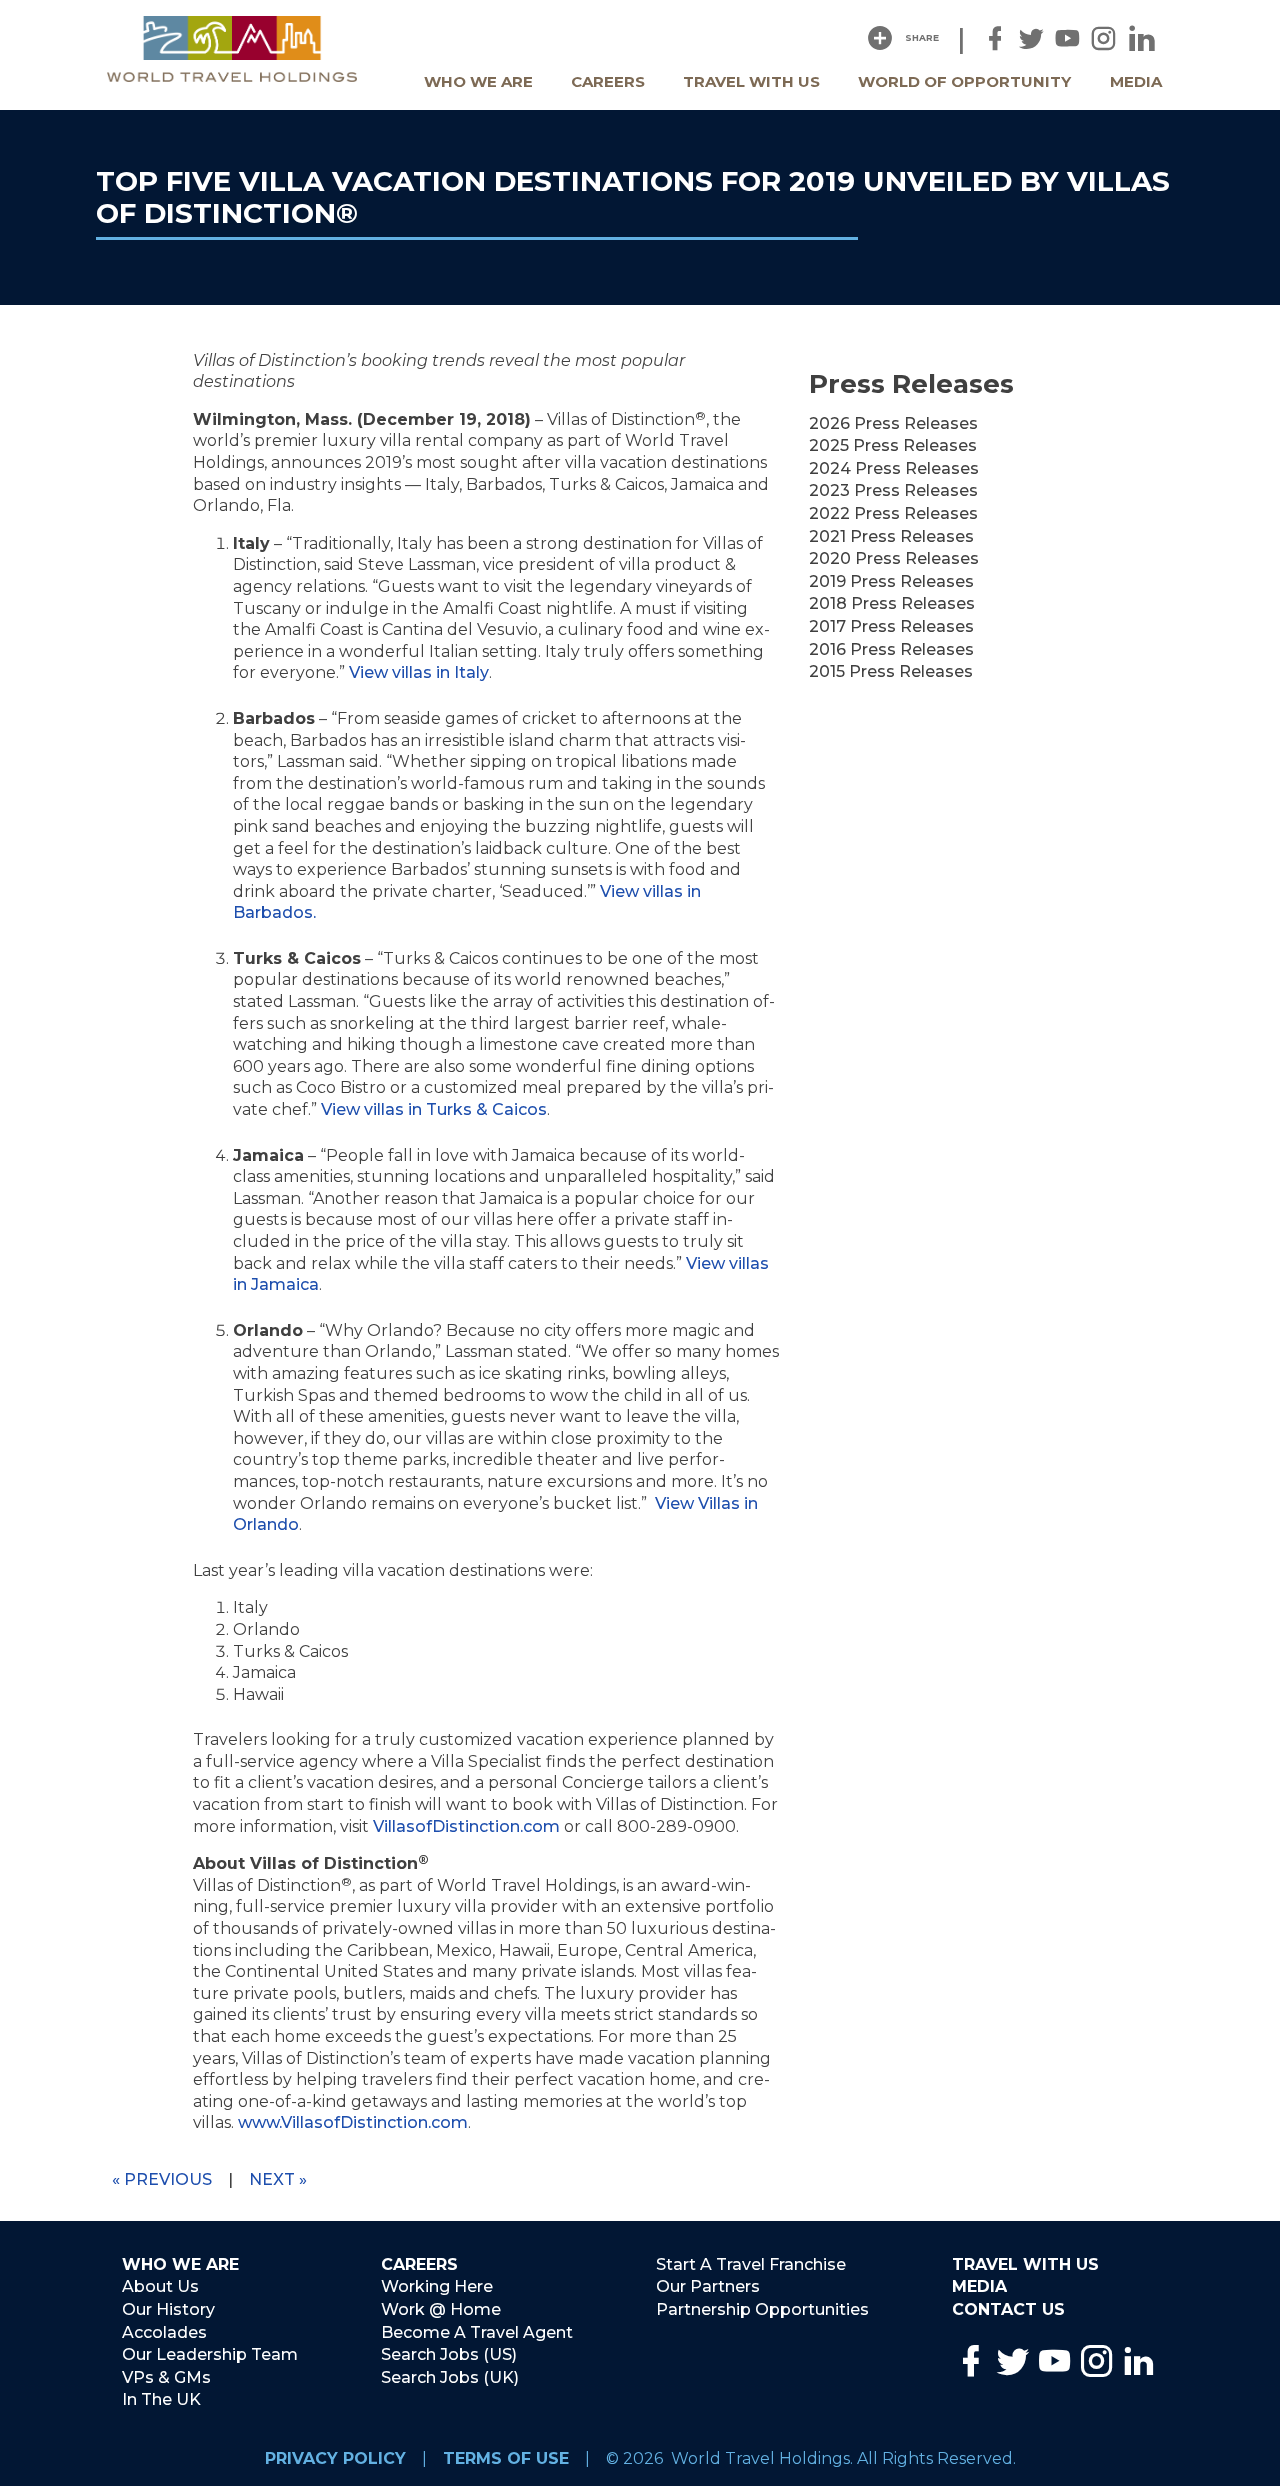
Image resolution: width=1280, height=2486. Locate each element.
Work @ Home (441, 2309)
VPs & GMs (166, 2377)
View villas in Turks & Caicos (434, 1109)
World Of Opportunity (964, 81)
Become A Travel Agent (477, 2332)
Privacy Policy (335, 2458)
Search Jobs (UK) (450, 2377)
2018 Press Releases (892, 603)
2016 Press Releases (891, 649)
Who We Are (478, 81)
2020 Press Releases (894, 558)
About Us (160, 2286)
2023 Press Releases (893, 490)
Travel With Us (751, 81)
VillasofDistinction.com (466, 1826)
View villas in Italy (419, 672)
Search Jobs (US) (449, 2354)
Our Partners (708, 2286)
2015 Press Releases (891, 671)
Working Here (437, 2286)
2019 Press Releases (891, 581)
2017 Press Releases (891, 626)
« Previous (162, 2179)
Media (1136, 81)
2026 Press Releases (893, 423)
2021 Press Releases (891, 536)
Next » (278, 2179)
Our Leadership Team (210, 2354)
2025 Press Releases (893, 445)
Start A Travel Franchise (751, 2264)
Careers (608, 81)
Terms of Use (506, 2458)
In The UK (161, 2399)
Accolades (164, 2332)
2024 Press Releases (894, 468)
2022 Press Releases (893, 513)
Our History (168, 2309)
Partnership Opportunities (762, 2309)
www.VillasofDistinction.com (353, 2122)
